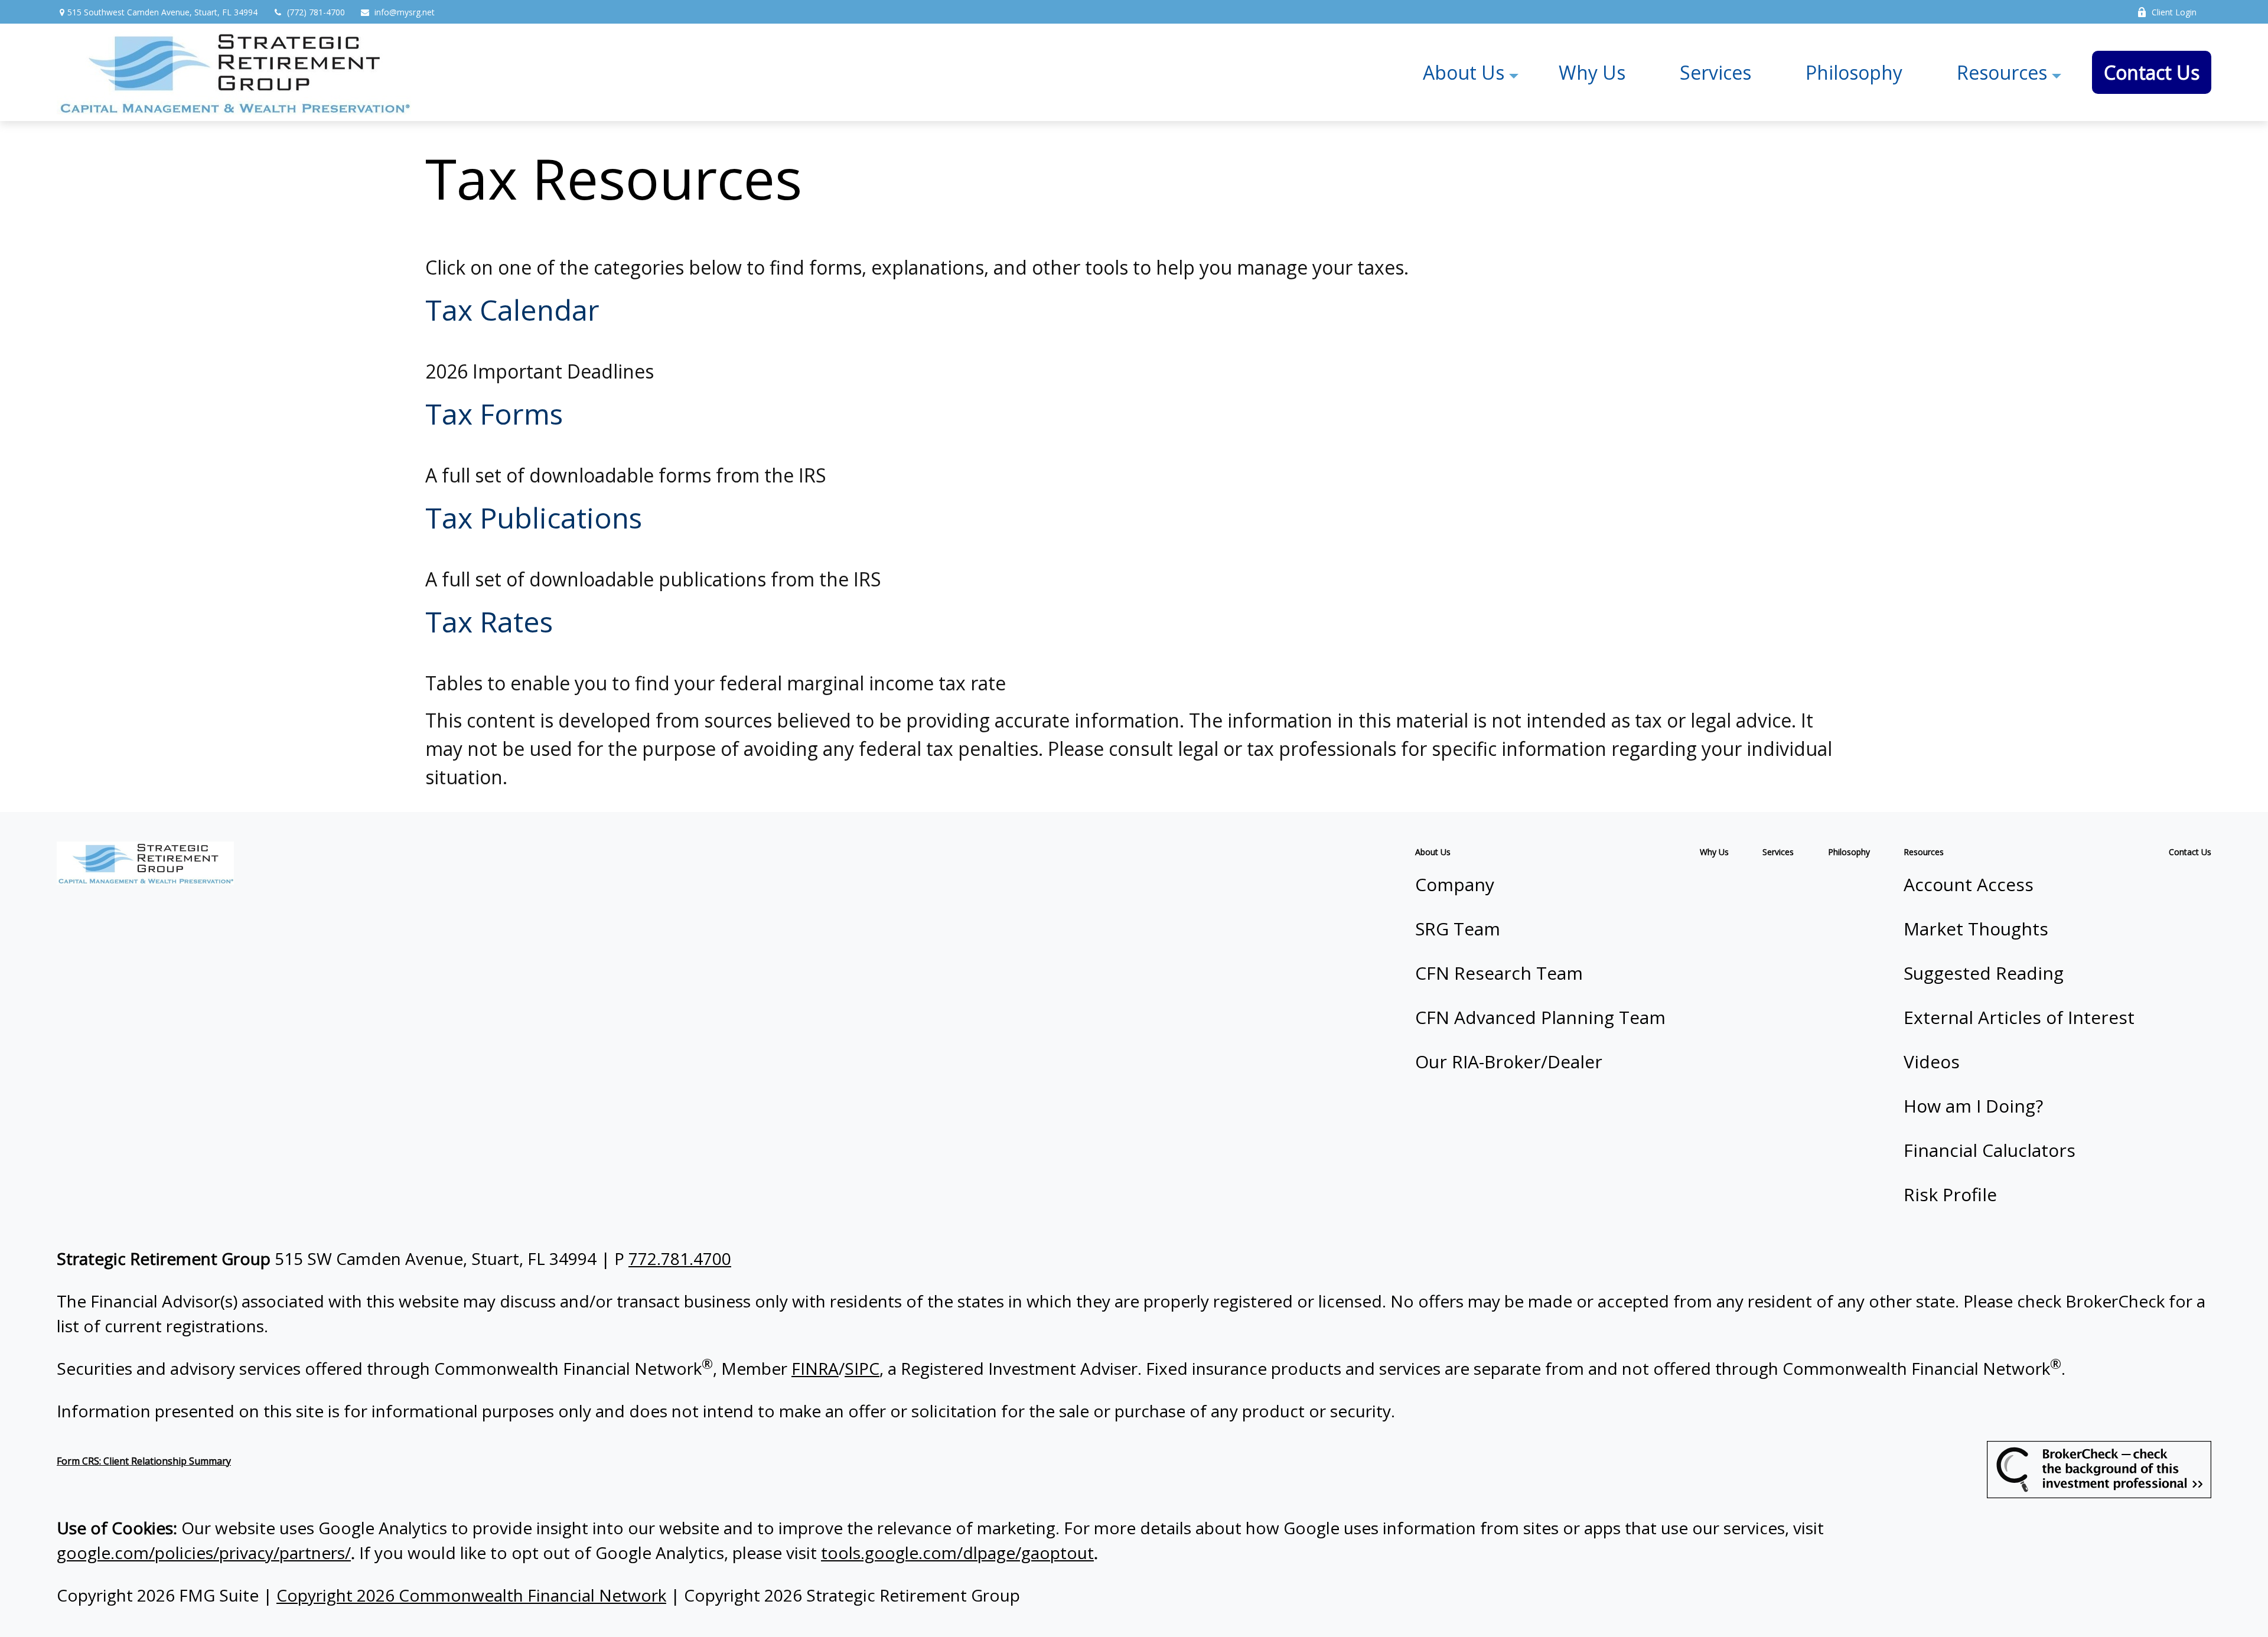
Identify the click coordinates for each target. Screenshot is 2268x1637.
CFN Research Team (1499, 973)
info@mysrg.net (405, 12)
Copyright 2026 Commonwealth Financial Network (471, 1595)
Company (1455, 884)
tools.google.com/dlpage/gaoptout (957, 1553)
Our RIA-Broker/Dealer (1509, 1062)
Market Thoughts (1976, 929)
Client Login (2174, 12)
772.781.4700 (680, 1258)
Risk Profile (1950, 1194)
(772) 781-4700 (316, 12)
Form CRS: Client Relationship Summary (144, 1461)
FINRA (815, 1368)
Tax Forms (494, 414)
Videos (1932, 1062)
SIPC (862, 1368)
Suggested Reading (1984, 973)
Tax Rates (489, 622)
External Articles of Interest (2019, 1017)
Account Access (1969, 884)
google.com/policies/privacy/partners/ (204, 1553)
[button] (1464, 72)
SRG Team (1458, 929)
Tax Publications (534, 518)
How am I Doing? (1973, 1106)
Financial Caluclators (1990, 1150)
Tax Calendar (512, 310)
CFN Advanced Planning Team (1540, 1017)
